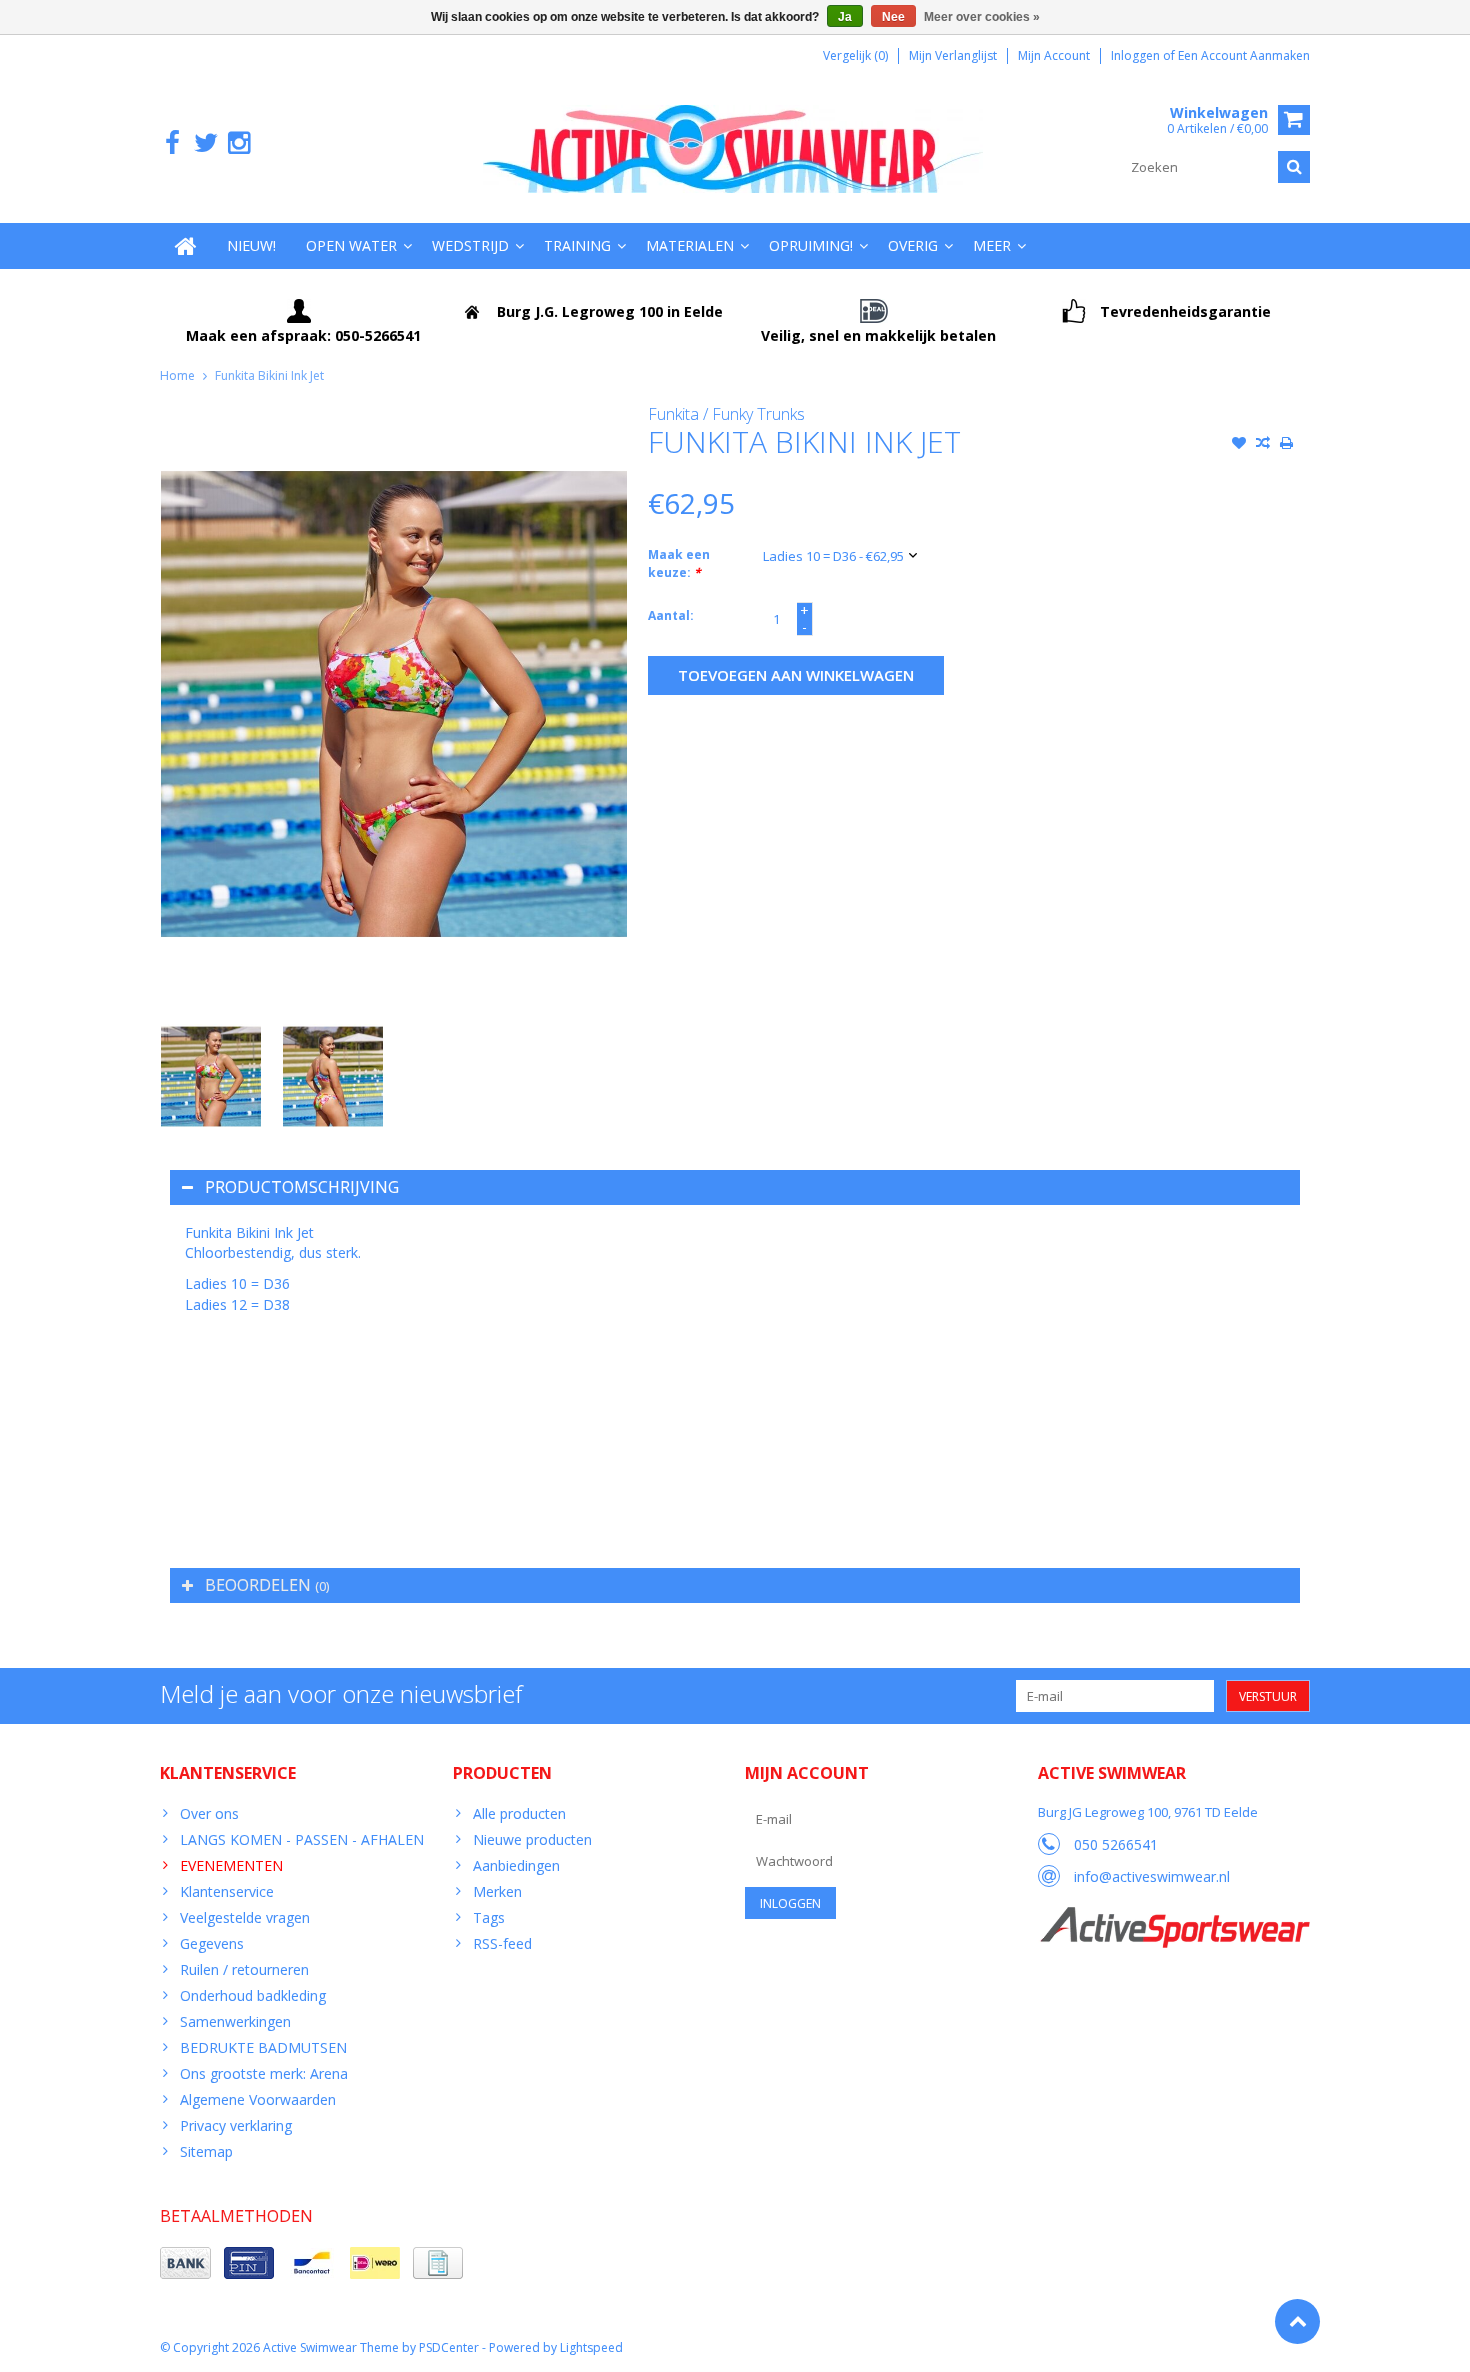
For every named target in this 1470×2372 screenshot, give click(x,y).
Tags (489, 1917)
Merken (497, 1891)
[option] (211, 1076)
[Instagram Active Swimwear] (238, 143)
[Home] (186, 246)
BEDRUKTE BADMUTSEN (263, 2047)
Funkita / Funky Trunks (726, 414)
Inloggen (1137, 55)
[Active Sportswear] (1174, 1917)
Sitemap (206, 2151)
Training (577, 245)
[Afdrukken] (1287, 445)
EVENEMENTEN (231, 1865)
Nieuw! (251, 245)
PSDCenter (449, 2347)
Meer (992, 245)
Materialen (690, 245)
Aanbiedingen (516, 1865)
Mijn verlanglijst (953, 55)
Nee (893, 17)
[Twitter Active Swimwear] (205, 143)
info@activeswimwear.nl (1152, 1876)
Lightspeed (591, 2347)
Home (177, 375)
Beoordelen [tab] (267, 1585)
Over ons (209, 1813)
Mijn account (1054, 55)
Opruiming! (811, 245)
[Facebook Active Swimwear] (172, 143)
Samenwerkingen (235, 2021)
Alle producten (519, 1813)
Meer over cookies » (982, 17)
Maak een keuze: (679, 563)
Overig (913, 245)
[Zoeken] (1294, 167)
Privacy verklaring (236, 2125)
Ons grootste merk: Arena (264, 2073)
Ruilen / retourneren (244, 1969)
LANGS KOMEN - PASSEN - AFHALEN (302, 1839)
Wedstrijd (470, 245)
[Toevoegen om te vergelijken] (1263, 445)
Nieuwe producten (532, 1839)
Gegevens (212, 1943)
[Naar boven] (1297, 2321)
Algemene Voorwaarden (258, 2099)
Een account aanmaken (1244, 55)
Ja (845, 17)
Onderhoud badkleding (253, 1995)
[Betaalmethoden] (185, 2263)
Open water (351, 245)
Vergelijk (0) (855, 55)
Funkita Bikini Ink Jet (269, 375)
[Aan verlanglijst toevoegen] (1239, 445)
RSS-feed (502, 1943)
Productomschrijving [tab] (302, 1187)
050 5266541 (1116, 1844)
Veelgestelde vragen (245, 1917)
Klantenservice (227, 1891)
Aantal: (671, 615)
